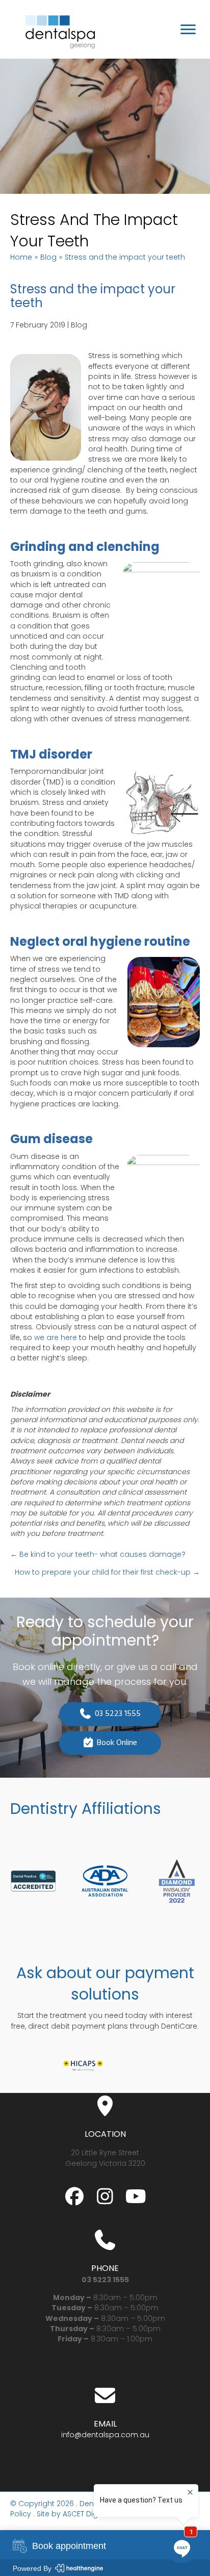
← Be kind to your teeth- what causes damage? (98, 1554)
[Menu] (188, 30)
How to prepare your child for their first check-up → (107, 1572)
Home (21, 257)
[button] (74, 2196)
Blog (48, 257)
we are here (56, 1337)
